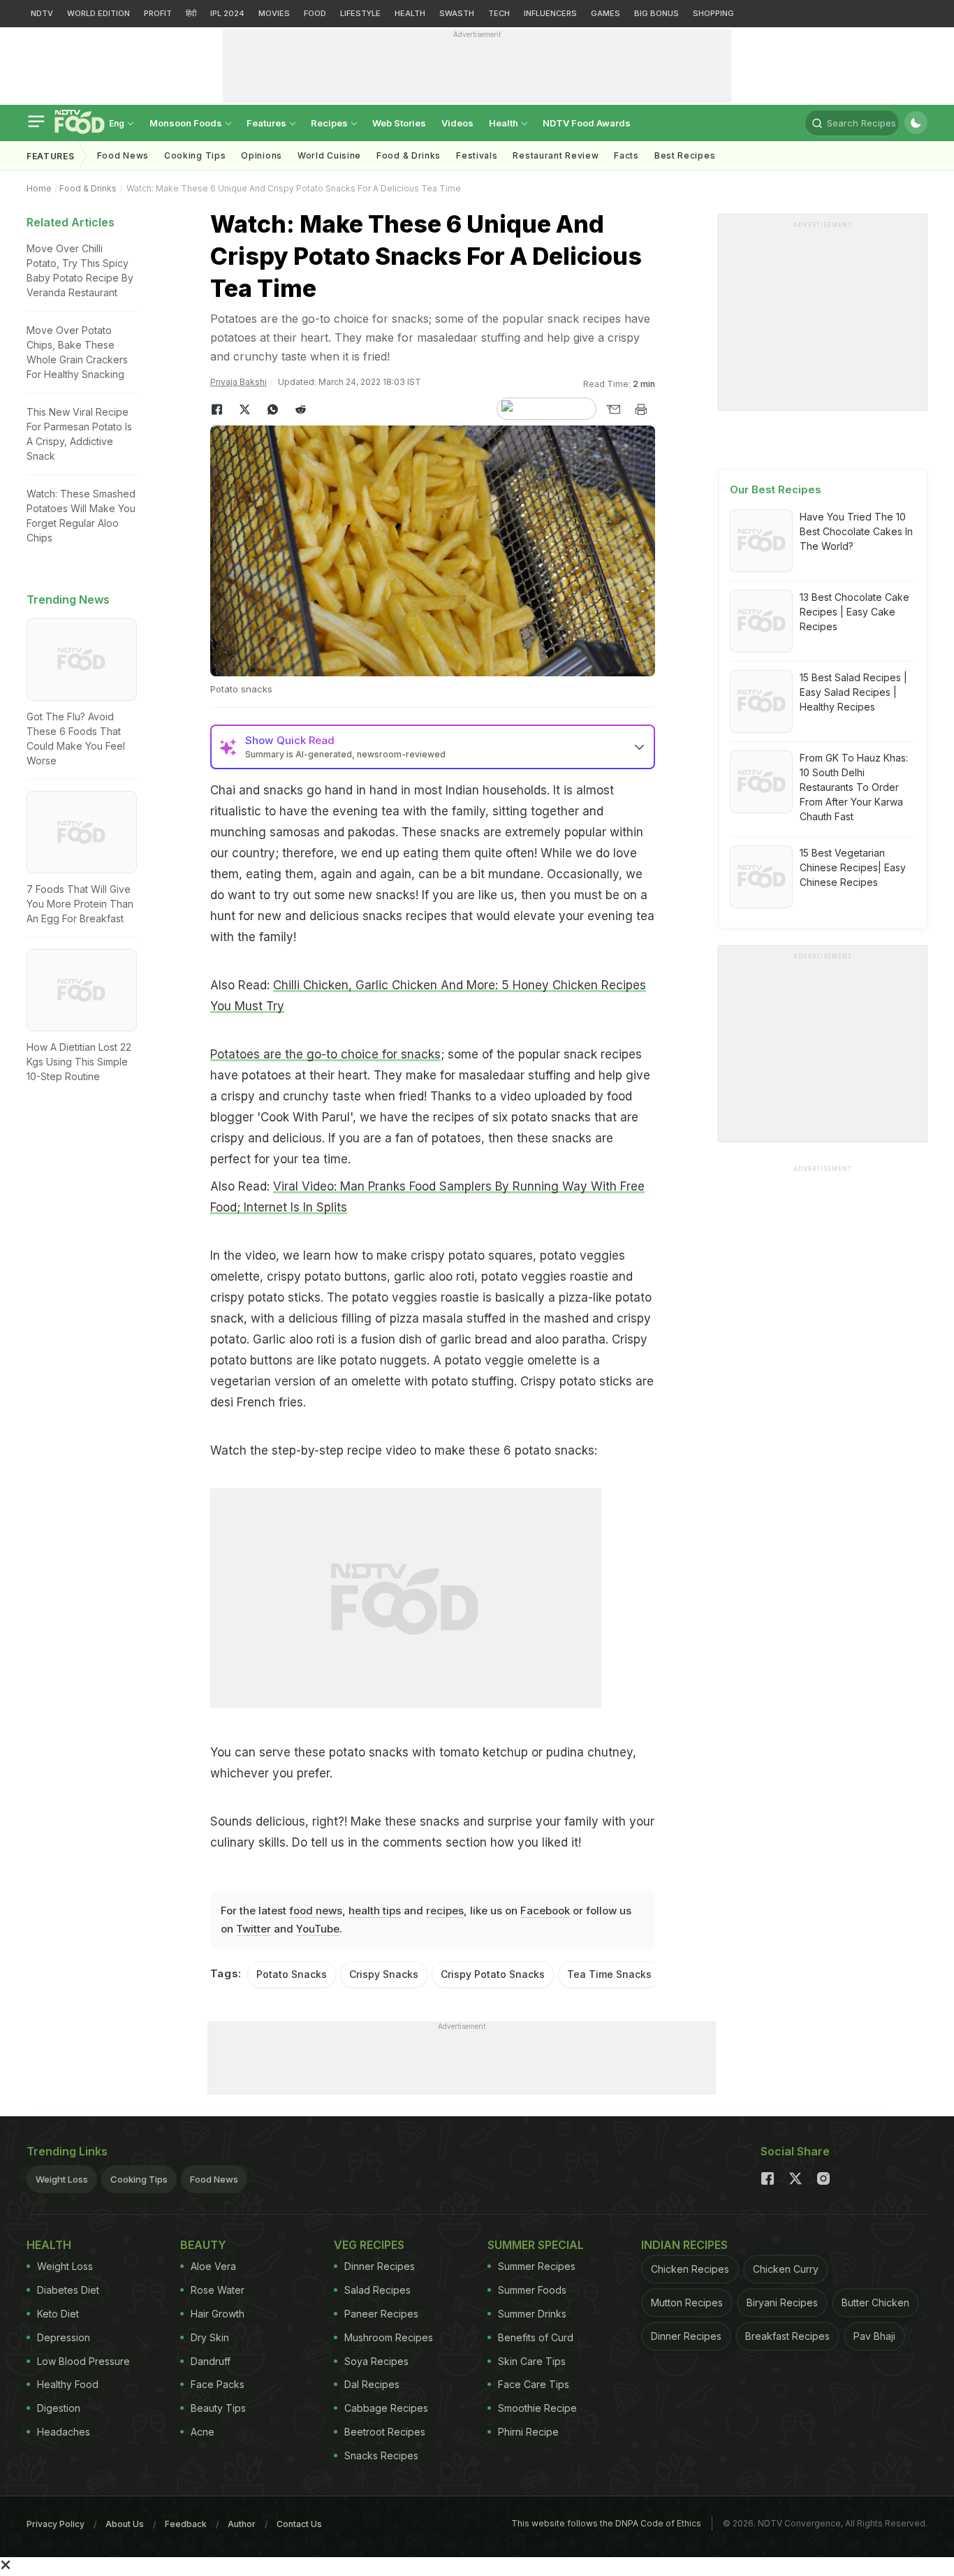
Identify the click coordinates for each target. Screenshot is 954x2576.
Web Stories (399, 123)
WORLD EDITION (98, 13)
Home (39, 188)
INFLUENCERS (550, 13)
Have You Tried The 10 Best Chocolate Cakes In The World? (856, 531)
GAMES (606, 13)
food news (316, 1911)
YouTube (318, 1929)
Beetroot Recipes (385, 2432)
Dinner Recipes (380, 2266)
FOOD (315, 13)
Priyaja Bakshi (239, 382)
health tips (375, 1911)
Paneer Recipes (381, 2314)
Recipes (330, 123)
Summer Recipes (537, 2266)
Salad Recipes (377, 2290)
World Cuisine (329, 155)
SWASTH (457, 13)
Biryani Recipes (782, 2302)
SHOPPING (713, 13)
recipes (445, 1911)
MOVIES (274, 13)
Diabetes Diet (68, 2290)
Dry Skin (210, 2337)
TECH (499, 13)
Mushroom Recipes (389, 2337)
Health (505, 123)
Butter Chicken (875, 2302)
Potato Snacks (292, 1974)
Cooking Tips (139, 2179)
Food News (123, 155)
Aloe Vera (213, 2266)
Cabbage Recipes (386, 2408)
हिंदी (191, 13)
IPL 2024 (227, 13)
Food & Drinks (409, 155)
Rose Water (218, 2290)
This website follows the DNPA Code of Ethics (606, 2523)
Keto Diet (58, 2314)
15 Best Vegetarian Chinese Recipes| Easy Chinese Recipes (853, 867)
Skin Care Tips (532, 2361)
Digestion (59, 2408)
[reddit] (301, 409)
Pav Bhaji (874, 2336)
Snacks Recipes (381, 2455)
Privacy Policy (56, 2524)
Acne (203, 2432)
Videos (457, 123)
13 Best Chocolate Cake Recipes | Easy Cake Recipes (854, 612)
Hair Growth (218, 2314)
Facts (626, 155)
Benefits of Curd (536, 2337)
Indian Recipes (684, 2245)
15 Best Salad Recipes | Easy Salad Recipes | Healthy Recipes (853, 692)
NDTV (42, 13)
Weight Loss (62, 2179)
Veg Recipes (369, 2245)
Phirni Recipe (528, 2432)
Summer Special (536, 2245)
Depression (64, 2337)
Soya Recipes (376, 2361)
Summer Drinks (532, 2314)
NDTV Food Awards (587, 123)
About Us (125, 2524)
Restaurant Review (556, 155)
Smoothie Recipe (537, 2408)
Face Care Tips (534, 2384)
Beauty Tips (218, 2408)
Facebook (545, 1911)
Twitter (254, 1929)
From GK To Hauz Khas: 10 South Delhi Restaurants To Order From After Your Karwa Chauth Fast (854, 787)
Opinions (262, 155)
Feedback (186, 2524)
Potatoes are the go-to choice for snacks (325, 1054)
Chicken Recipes (690, 2269)
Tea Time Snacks (609, 1974)
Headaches (64, 2432)
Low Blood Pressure (83, 2361)
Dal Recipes (372, 2384)
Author (242, 2524)
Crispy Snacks (384, 1974)
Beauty (203, 2245)
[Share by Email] (613, 409)
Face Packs (218, 2384)
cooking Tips (195, 155)
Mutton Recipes (687, 2302)
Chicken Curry (786, 2269)
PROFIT (158, 13)
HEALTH (410, 13)
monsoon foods (187, 123)
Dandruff (211, 2361)
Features (267, 123)
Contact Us (299, 2524)
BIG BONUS (656, 13)
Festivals (477, 155)
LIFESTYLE (360, 13)
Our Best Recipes (776, 489)
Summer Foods (532, 2290)
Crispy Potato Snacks (493, 1974)
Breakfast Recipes (787, 2336)
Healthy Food (68, 2384)
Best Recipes (685, 155)
